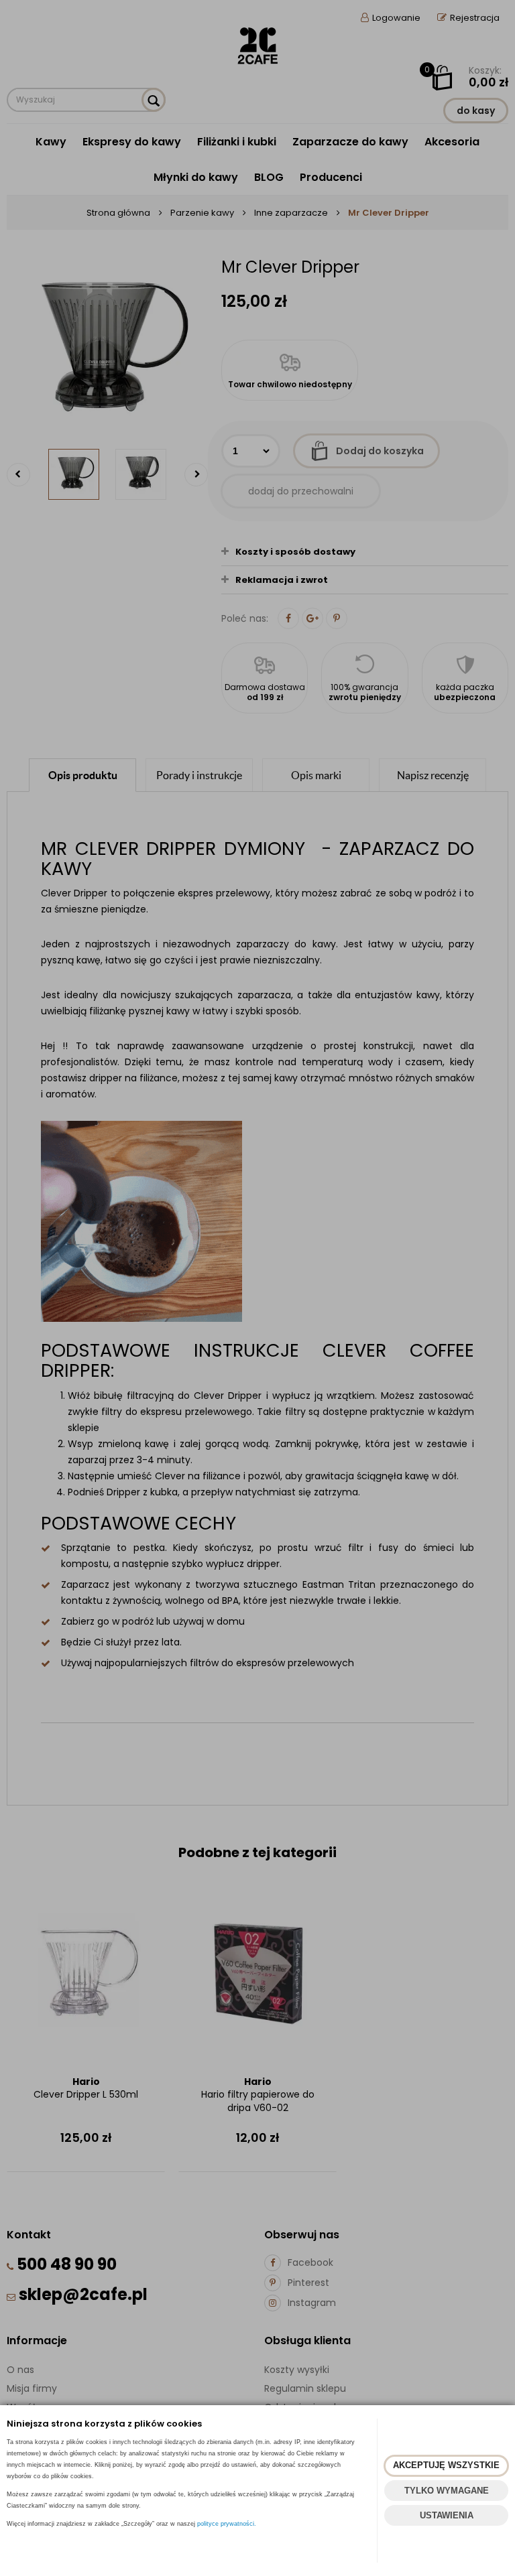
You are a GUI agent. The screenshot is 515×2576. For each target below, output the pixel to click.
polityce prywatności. (227, 2524)
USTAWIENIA (447, 2515)
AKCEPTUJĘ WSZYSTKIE (446, 2465)
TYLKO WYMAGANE (447, 2491)
